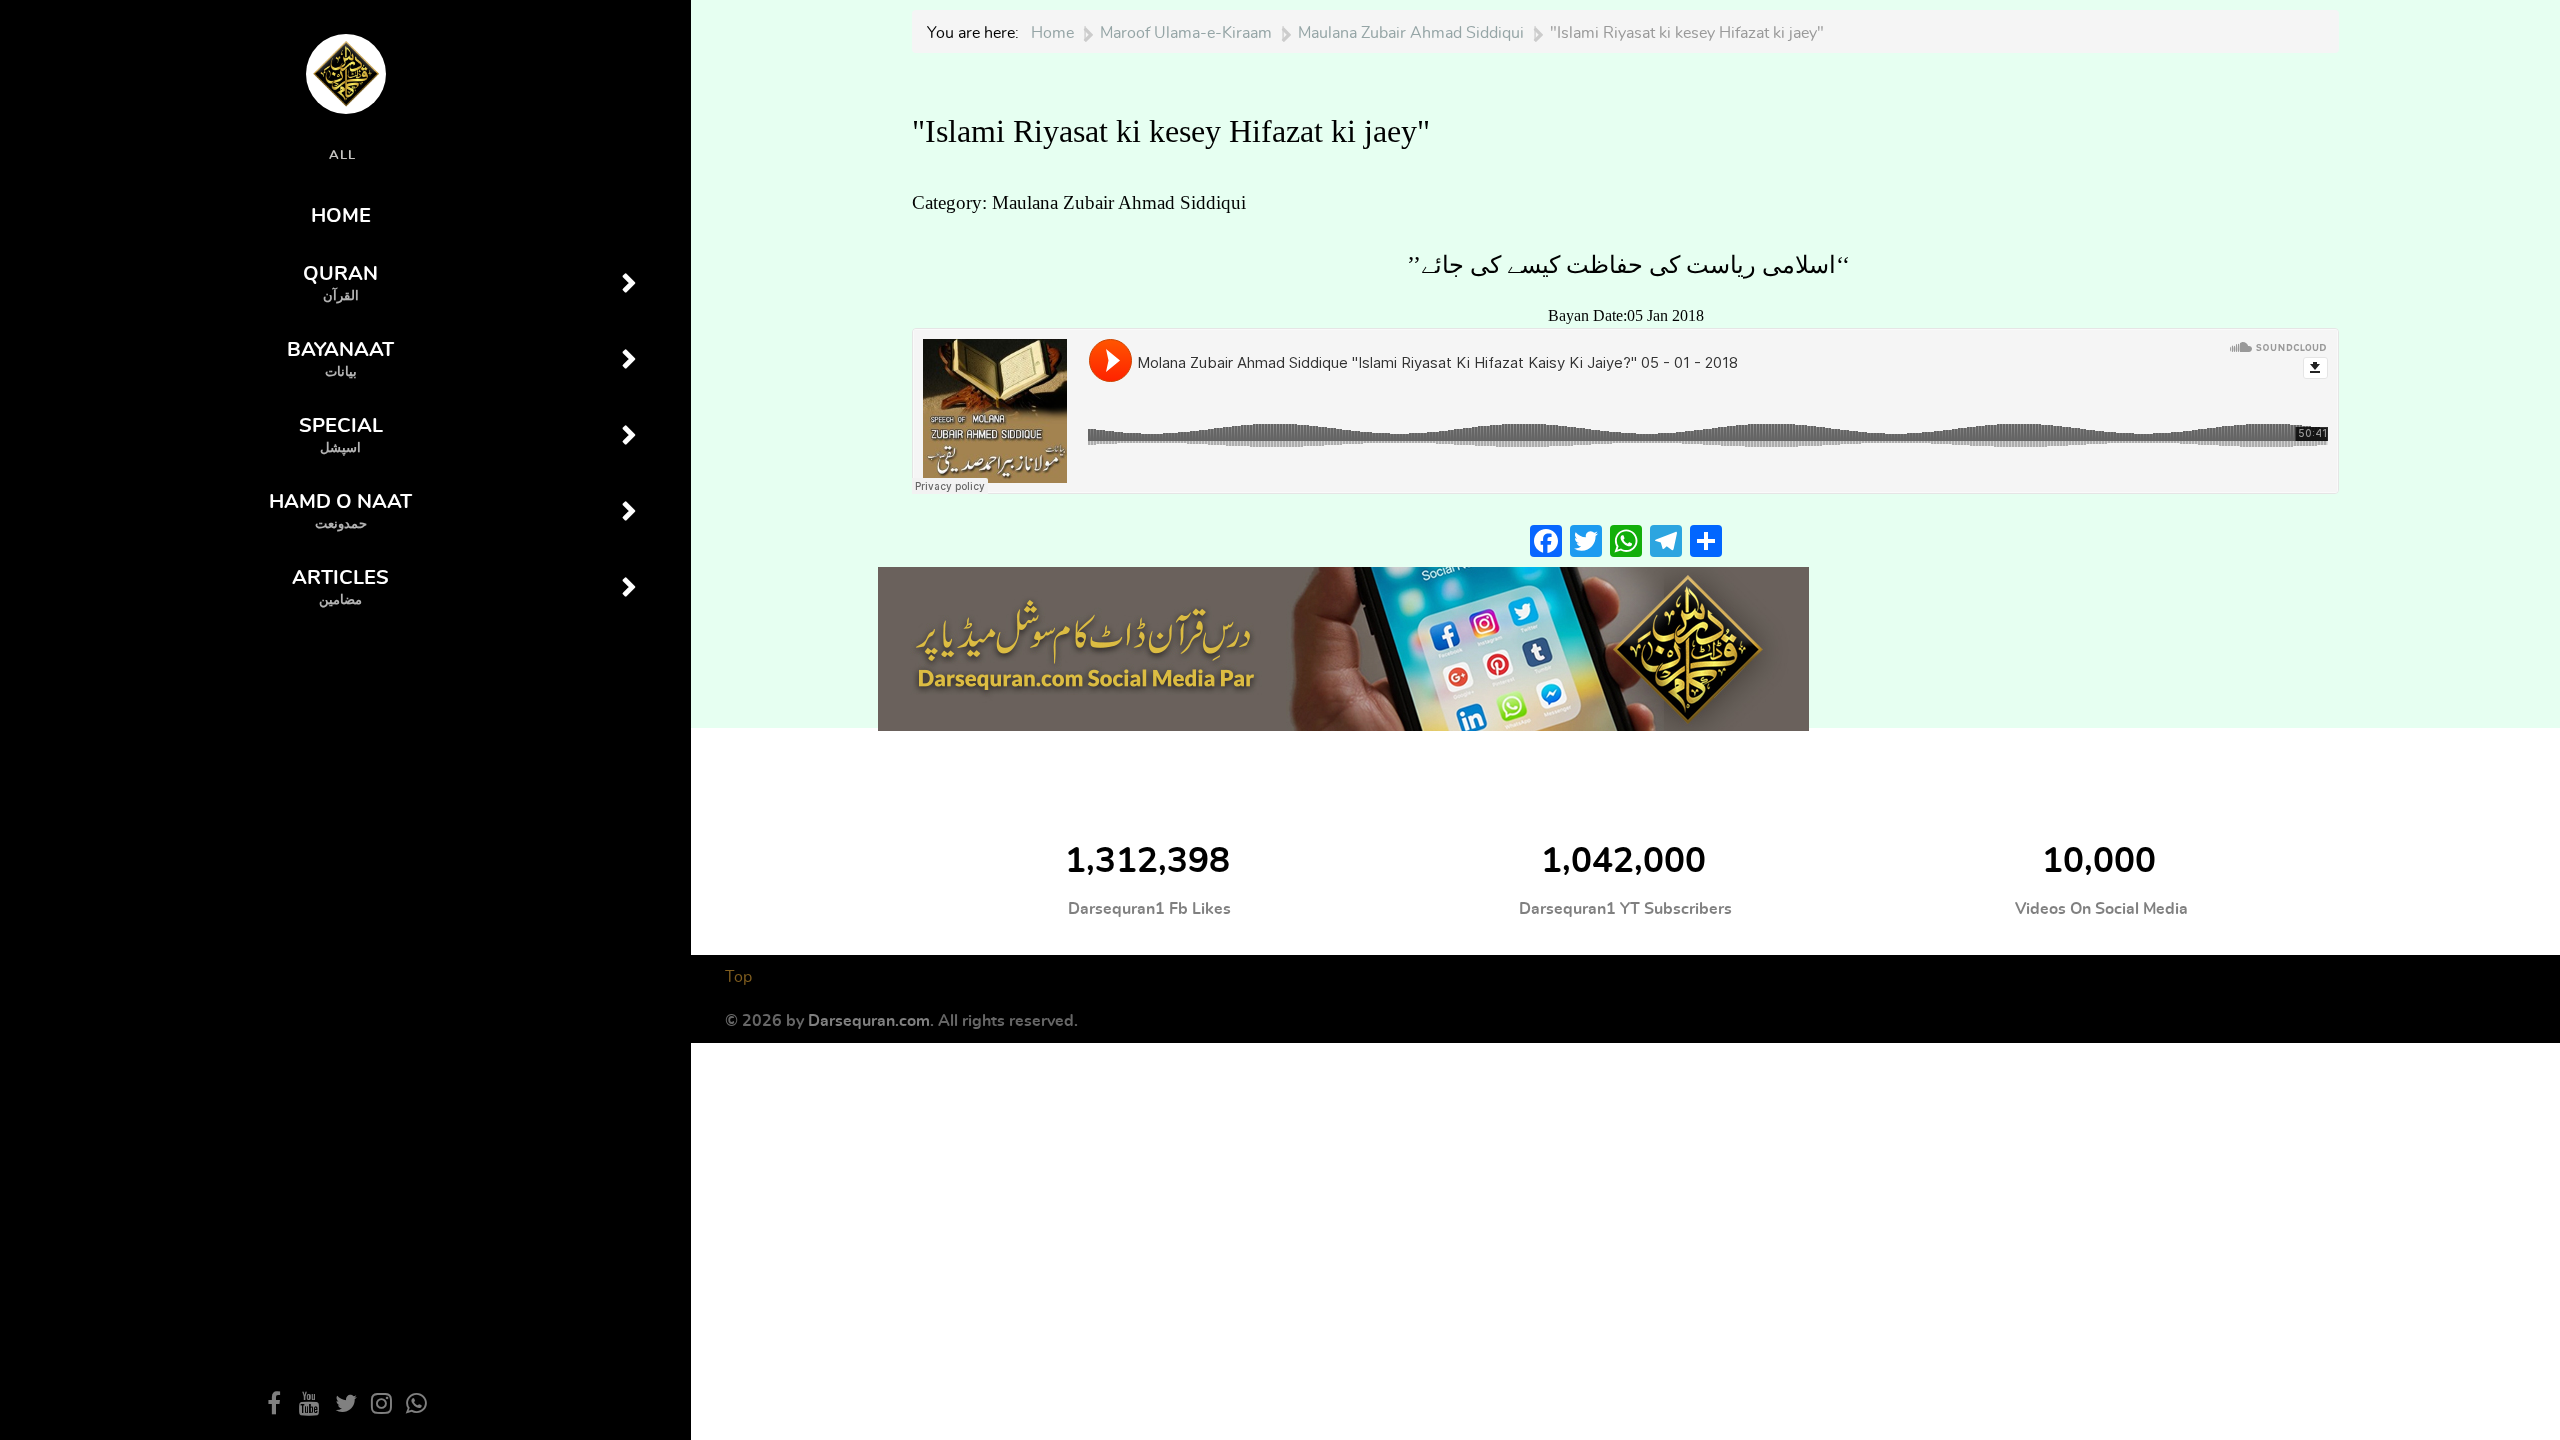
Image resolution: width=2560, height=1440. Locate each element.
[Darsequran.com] (1343, 645)
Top (738, 977)
